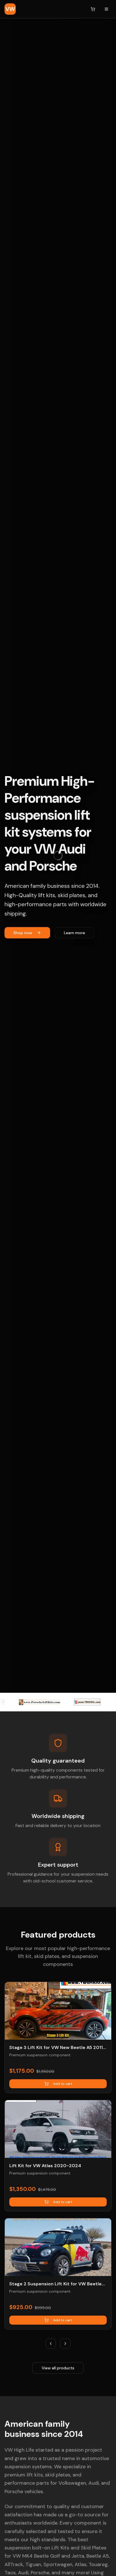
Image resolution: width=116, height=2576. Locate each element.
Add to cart (63, 2084)
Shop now (23, 933)
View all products (58, 2368)
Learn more (74, 933)
